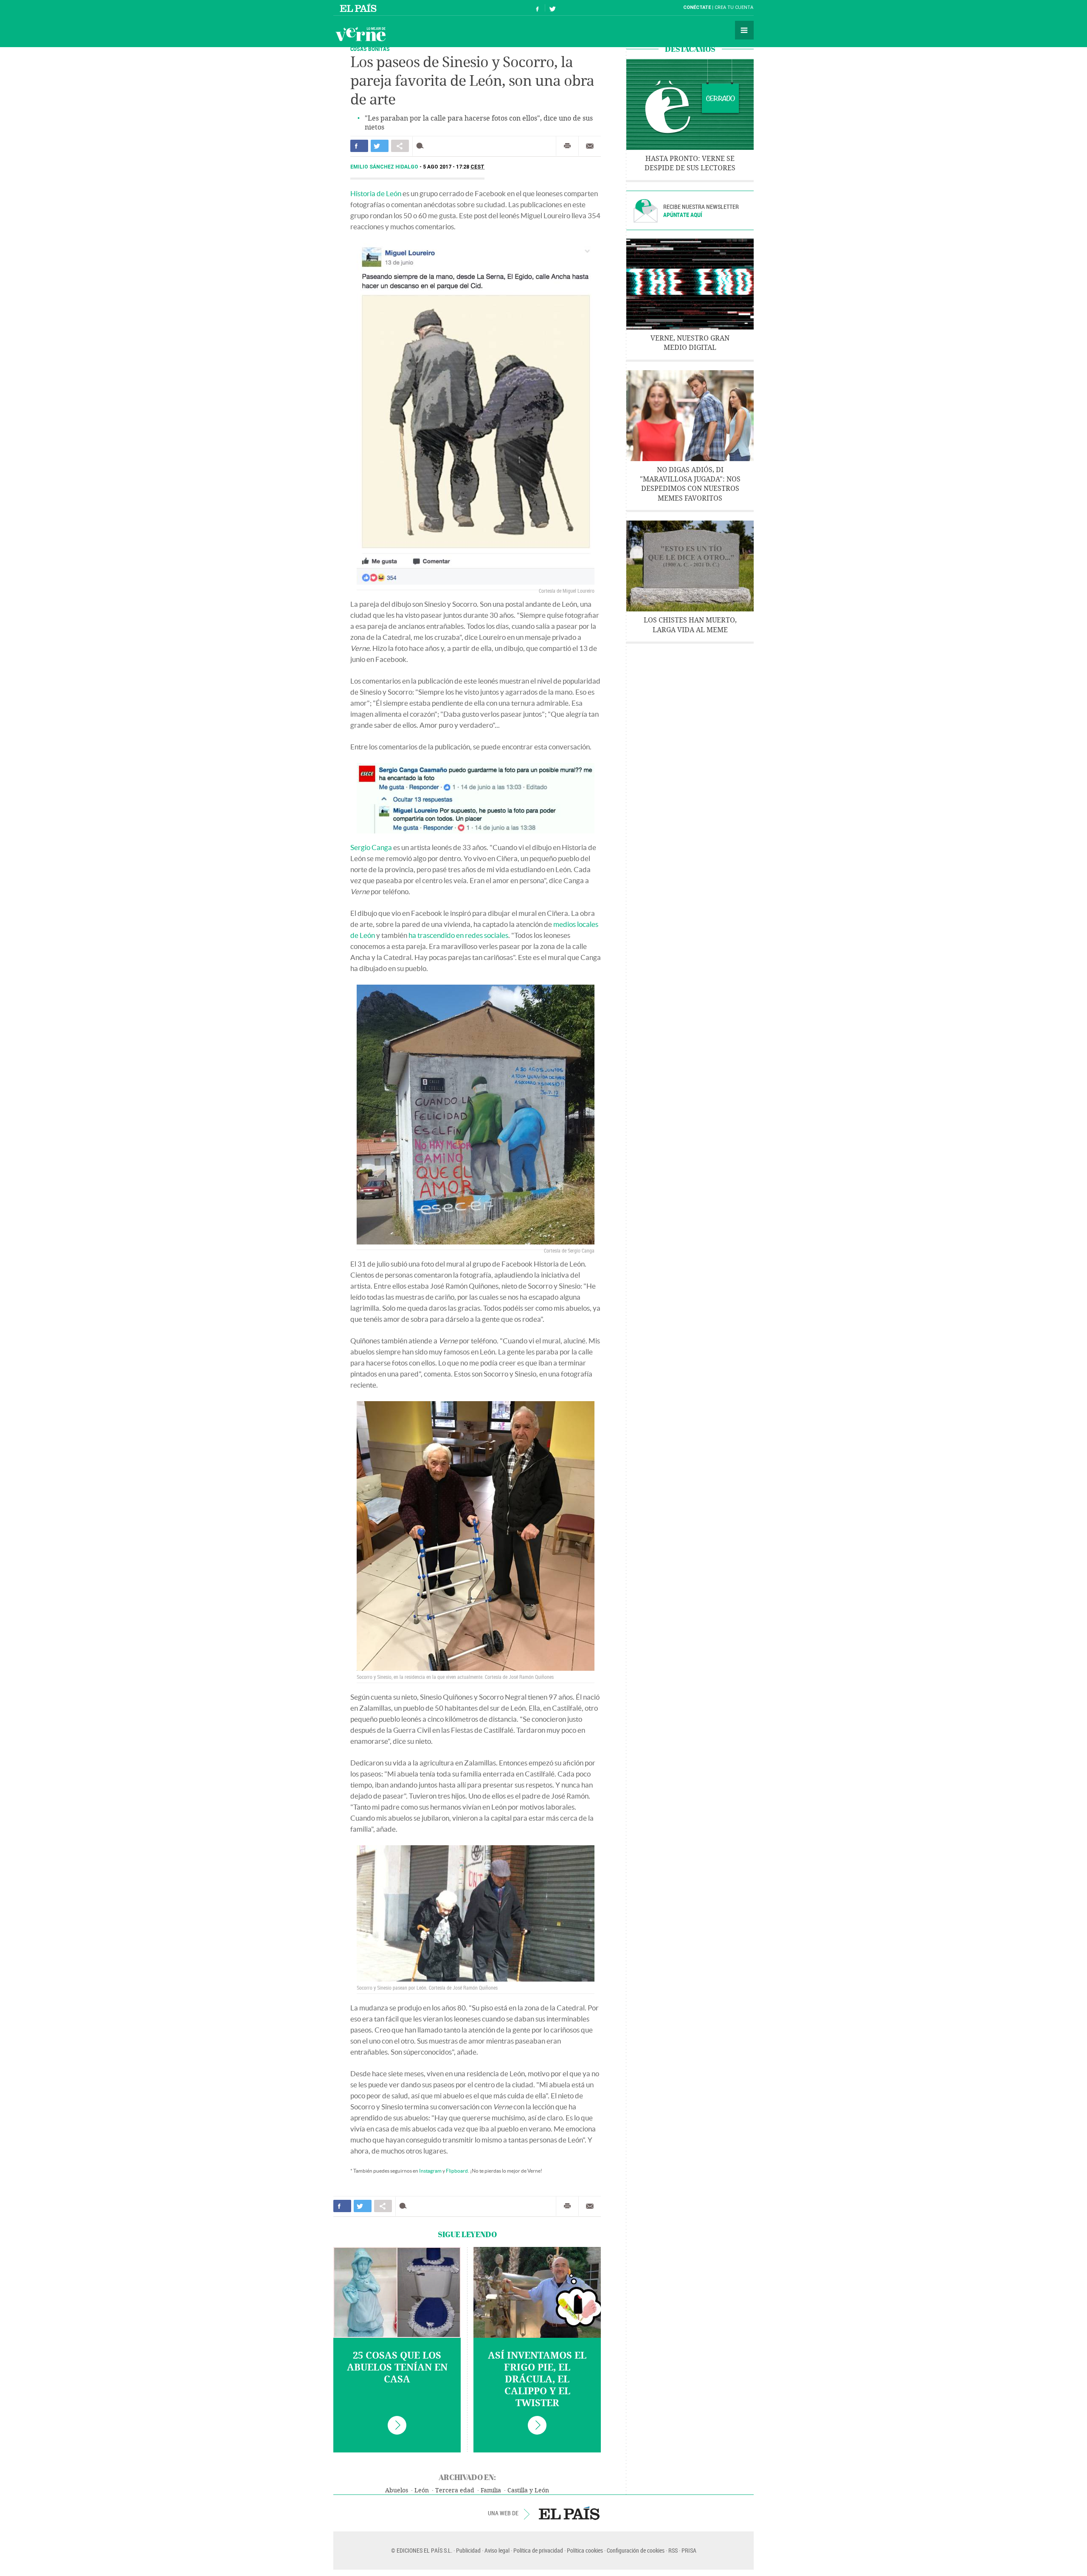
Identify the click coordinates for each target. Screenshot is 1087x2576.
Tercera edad (455, 2490)
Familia (491, 2490)
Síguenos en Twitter (552, 8)
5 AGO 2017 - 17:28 (454, 167)
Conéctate (697, 7)
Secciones (744, 30)
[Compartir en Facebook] (359, 146)
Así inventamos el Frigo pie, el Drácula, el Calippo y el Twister (537, 2379)
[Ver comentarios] (422, 146)
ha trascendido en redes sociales (458, 935)
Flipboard (457, 2171)
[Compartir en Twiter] (380, 146)
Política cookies (585, 2550)
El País (359, 8)
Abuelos (397, 2490)
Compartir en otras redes (400, 146)
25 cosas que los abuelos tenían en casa (397, 2368)
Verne (360, 34)
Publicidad (468, 2550)
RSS (673, 2550)
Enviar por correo (590, 146)
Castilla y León (528, 2490)
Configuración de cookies (636, 2550)
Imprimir (567, 146)
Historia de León (376, 193)
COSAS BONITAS (370, 49)
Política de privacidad (538, 2550)
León (422, 2490)
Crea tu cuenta (734, 7)
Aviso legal (497, 2550)
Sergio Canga (371, 847)
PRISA (689, 2550)
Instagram (430, 2171)
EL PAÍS (569, 2513)
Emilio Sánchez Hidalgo (385, 167)
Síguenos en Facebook (538, 8)
